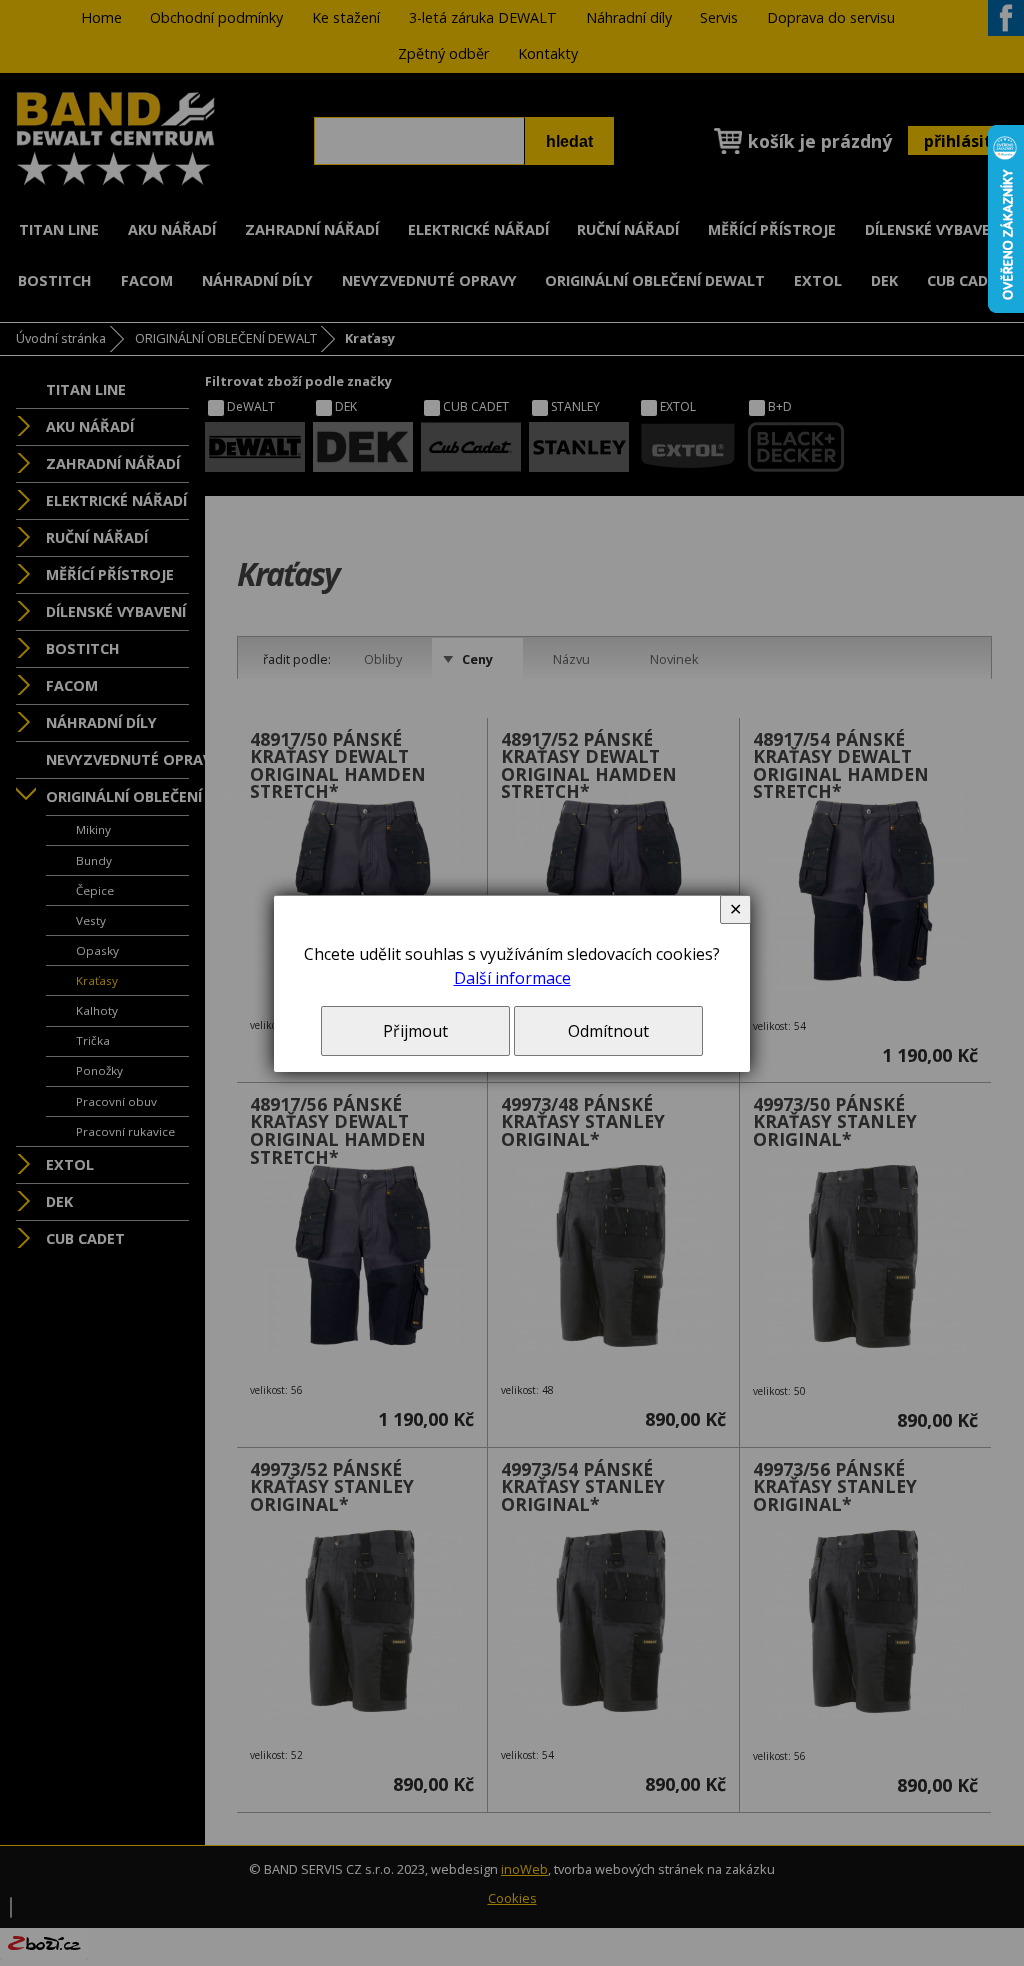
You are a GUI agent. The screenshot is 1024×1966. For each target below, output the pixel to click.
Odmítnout (608, 1031)
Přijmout (415, 1031)
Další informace (512, 978)
